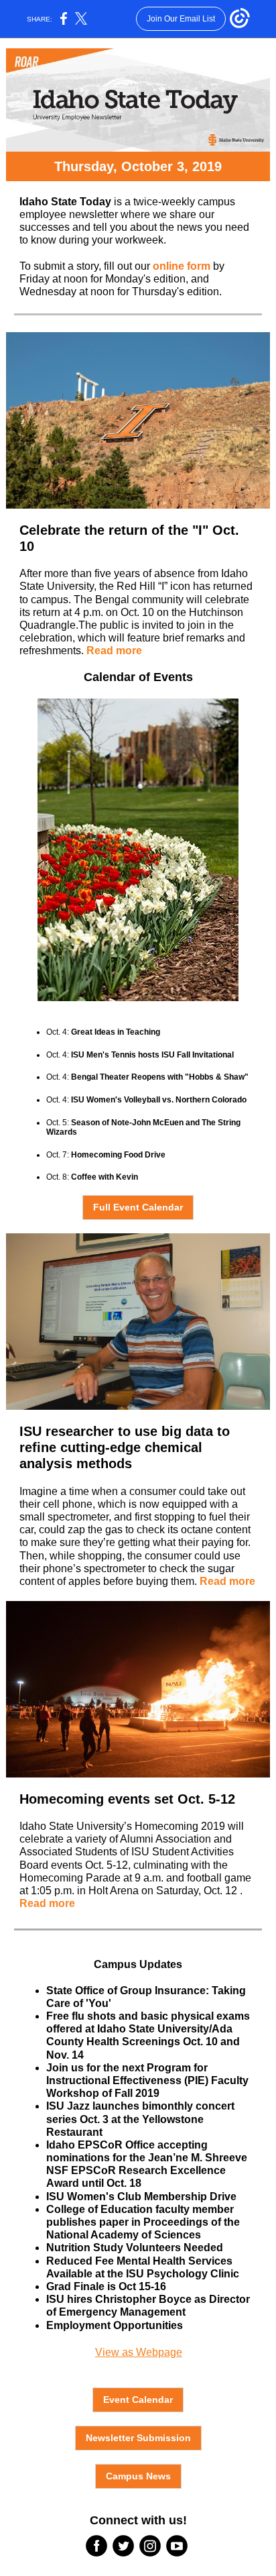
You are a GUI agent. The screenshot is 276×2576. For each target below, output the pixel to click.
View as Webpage (139, 2352)
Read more (114, 651)
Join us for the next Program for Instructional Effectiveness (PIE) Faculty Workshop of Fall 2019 (147, 2080)
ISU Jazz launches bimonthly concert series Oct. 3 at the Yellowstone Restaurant (140, 2119)
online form (182, 266)
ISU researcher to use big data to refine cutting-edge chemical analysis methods (125, 1447)
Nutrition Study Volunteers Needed (135, 2248)
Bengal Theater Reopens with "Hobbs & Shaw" (160, 1077)
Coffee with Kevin (105, 1177)
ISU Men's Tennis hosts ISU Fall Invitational (152, 1055)
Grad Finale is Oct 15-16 (106, 2286)
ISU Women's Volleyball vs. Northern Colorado (159, 1100)
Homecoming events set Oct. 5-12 (127, 1799)
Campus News (138, 2476)
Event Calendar (138, 2400)
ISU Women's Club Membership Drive (141, 2197)
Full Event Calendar (138, 1207)
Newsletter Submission (138, 2438)
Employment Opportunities (115, 2325)
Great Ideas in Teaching (116, 1032)
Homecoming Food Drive (118, 1155)
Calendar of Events (138, 677)
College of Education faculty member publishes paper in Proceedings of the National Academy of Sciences (143, 2222)
